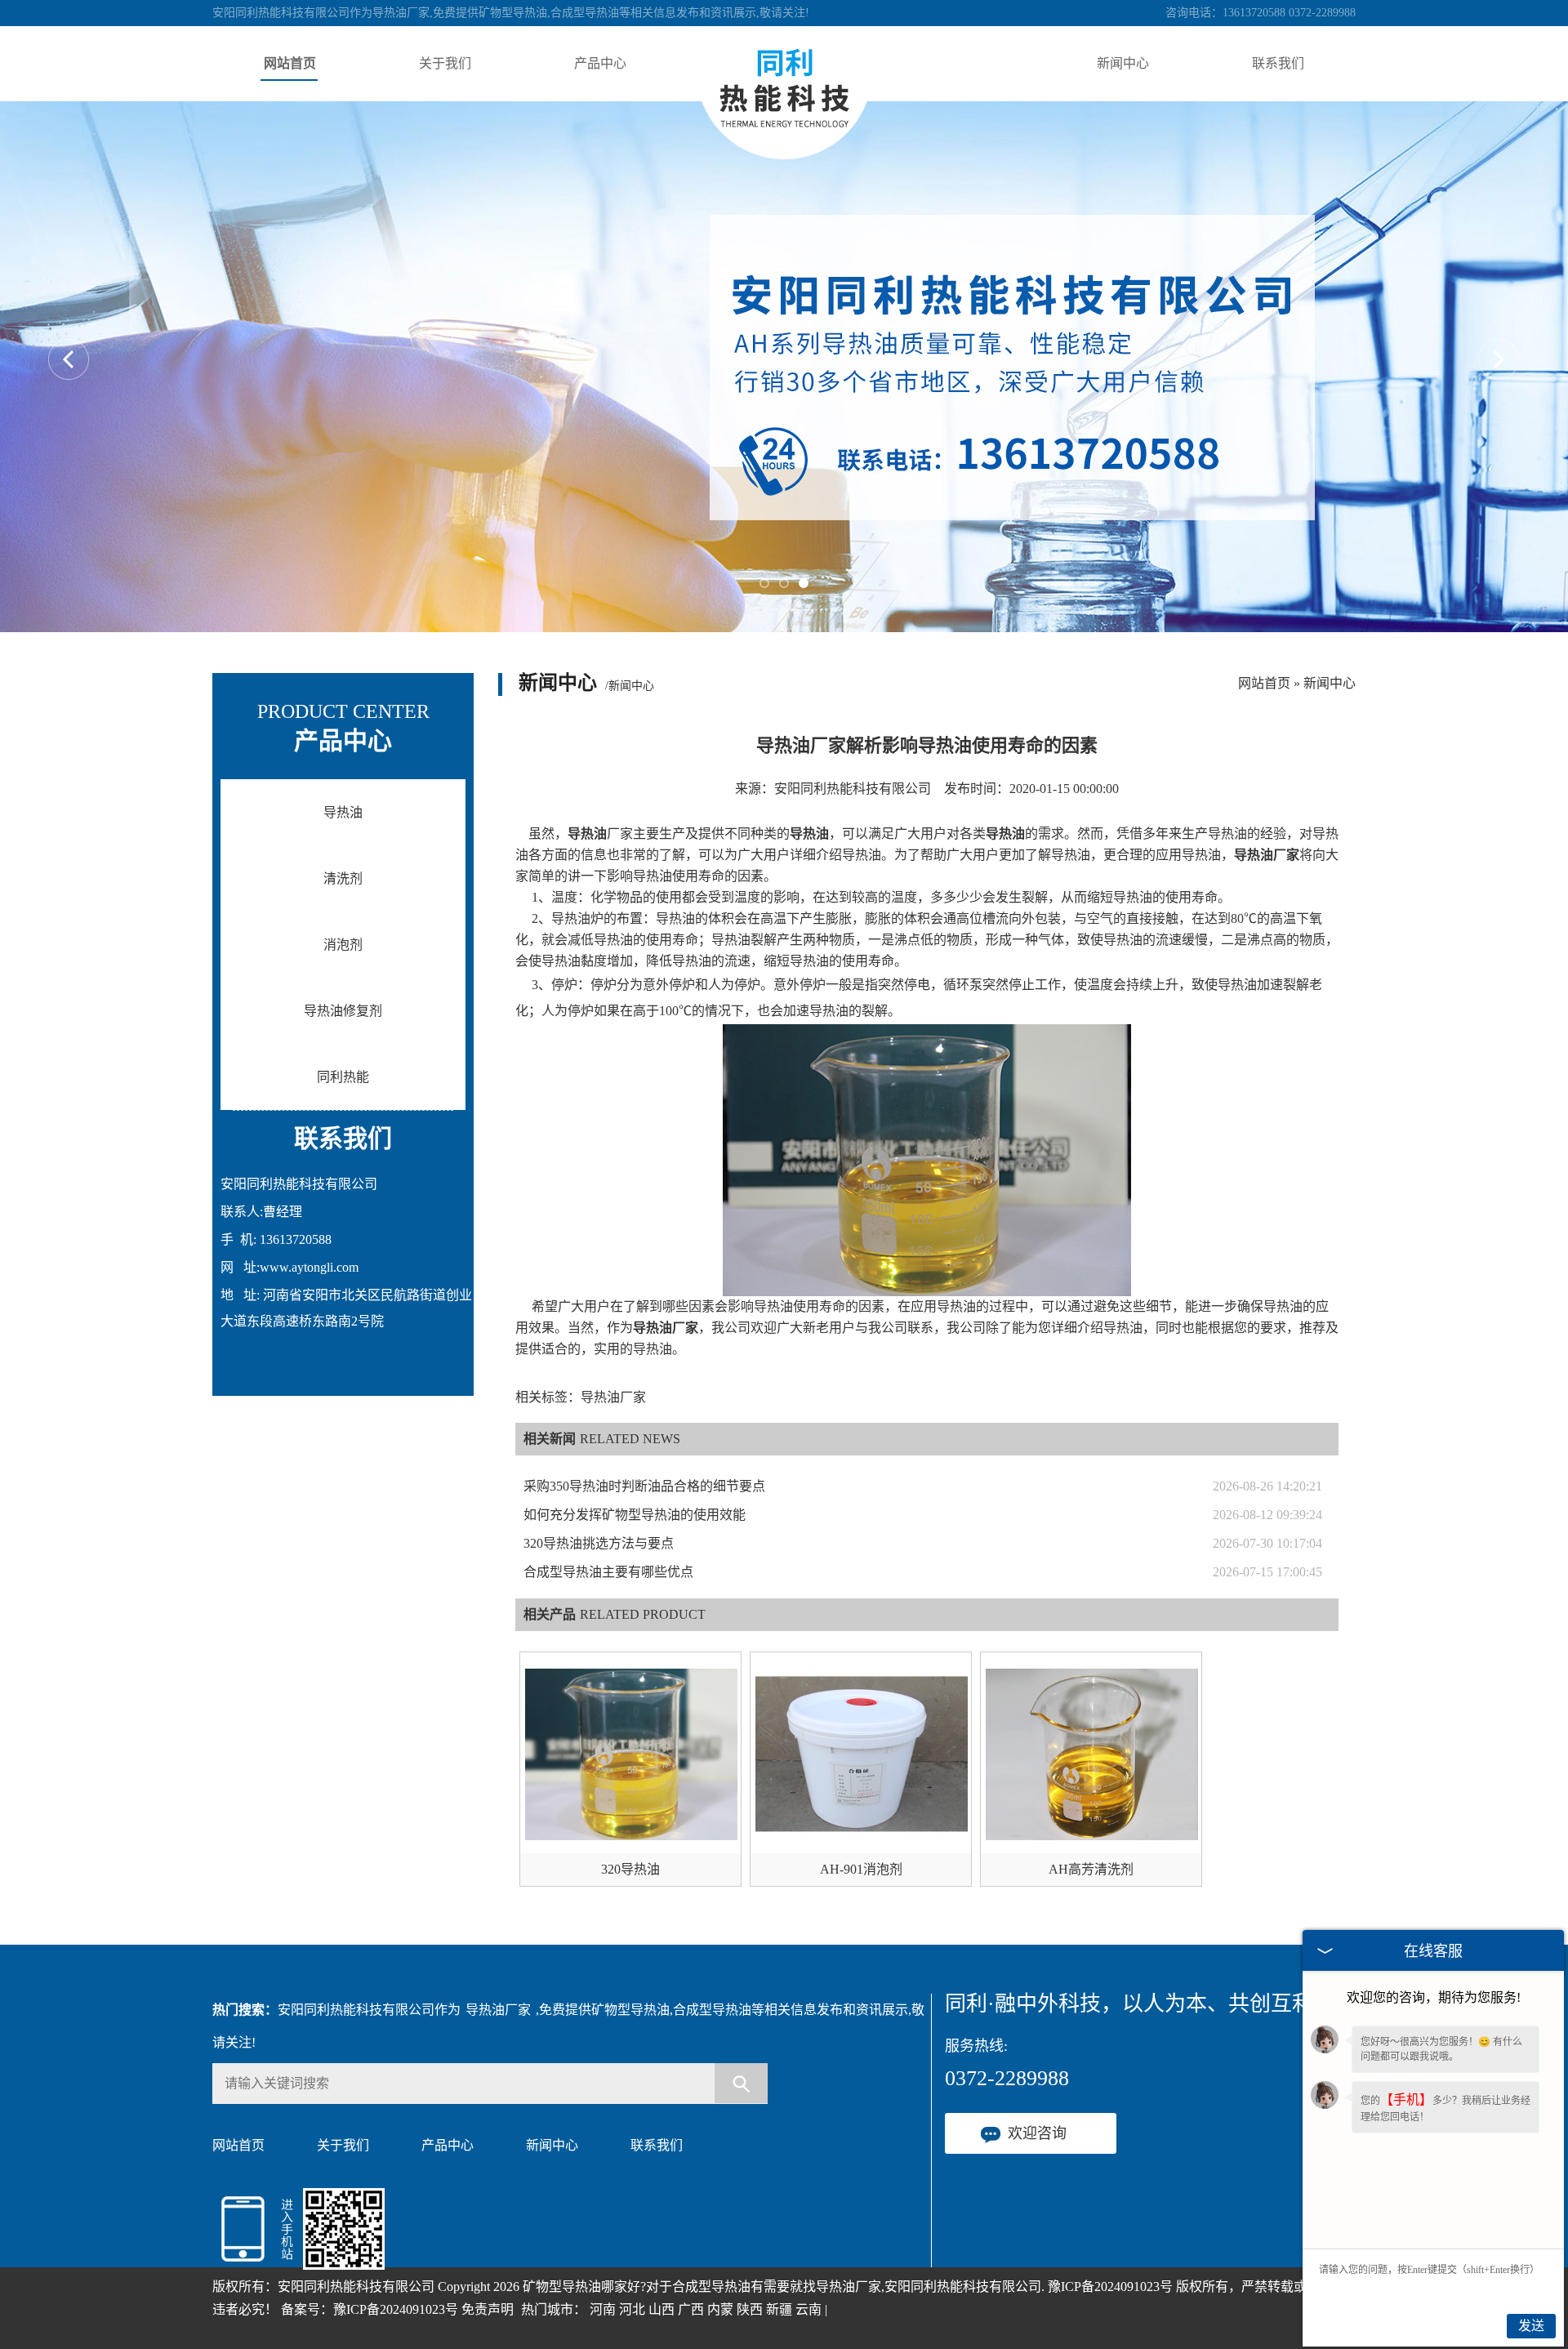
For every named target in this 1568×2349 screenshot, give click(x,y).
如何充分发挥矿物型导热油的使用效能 (635, 1515)
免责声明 (488, 2309)
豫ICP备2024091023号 (1110, 2287)
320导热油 (630, 1869)
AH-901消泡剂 (861, 1869)
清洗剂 (343, 878)
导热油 (343, 812)
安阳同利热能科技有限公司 (853, 789)
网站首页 (290, 63)
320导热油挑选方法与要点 (599, 1543)
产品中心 (600, 63)
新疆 (779, 2309)
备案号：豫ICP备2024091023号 (370, 2309)
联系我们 (1278, 63)
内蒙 (720, 2309)
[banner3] (784, 367)
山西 (661, 2309)
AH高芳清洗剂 (1091, 1869)
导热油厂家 (498, 2010)
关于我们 (445, 63)
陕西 (750, 2309)
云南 (808, 2309)
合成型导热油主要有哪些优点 (608, 1572)
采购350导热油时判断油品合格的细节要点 (644, 1486)
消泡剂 (343, 945)
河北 (632, 2309)
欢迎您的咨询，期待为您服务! (1434, 1997)
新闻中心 (1123, 63)
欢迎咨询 (1037, 2133)
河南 (603, 2309)
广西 (691, 2309)
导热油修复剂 (343, 1011)
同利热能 (343, 1077)
